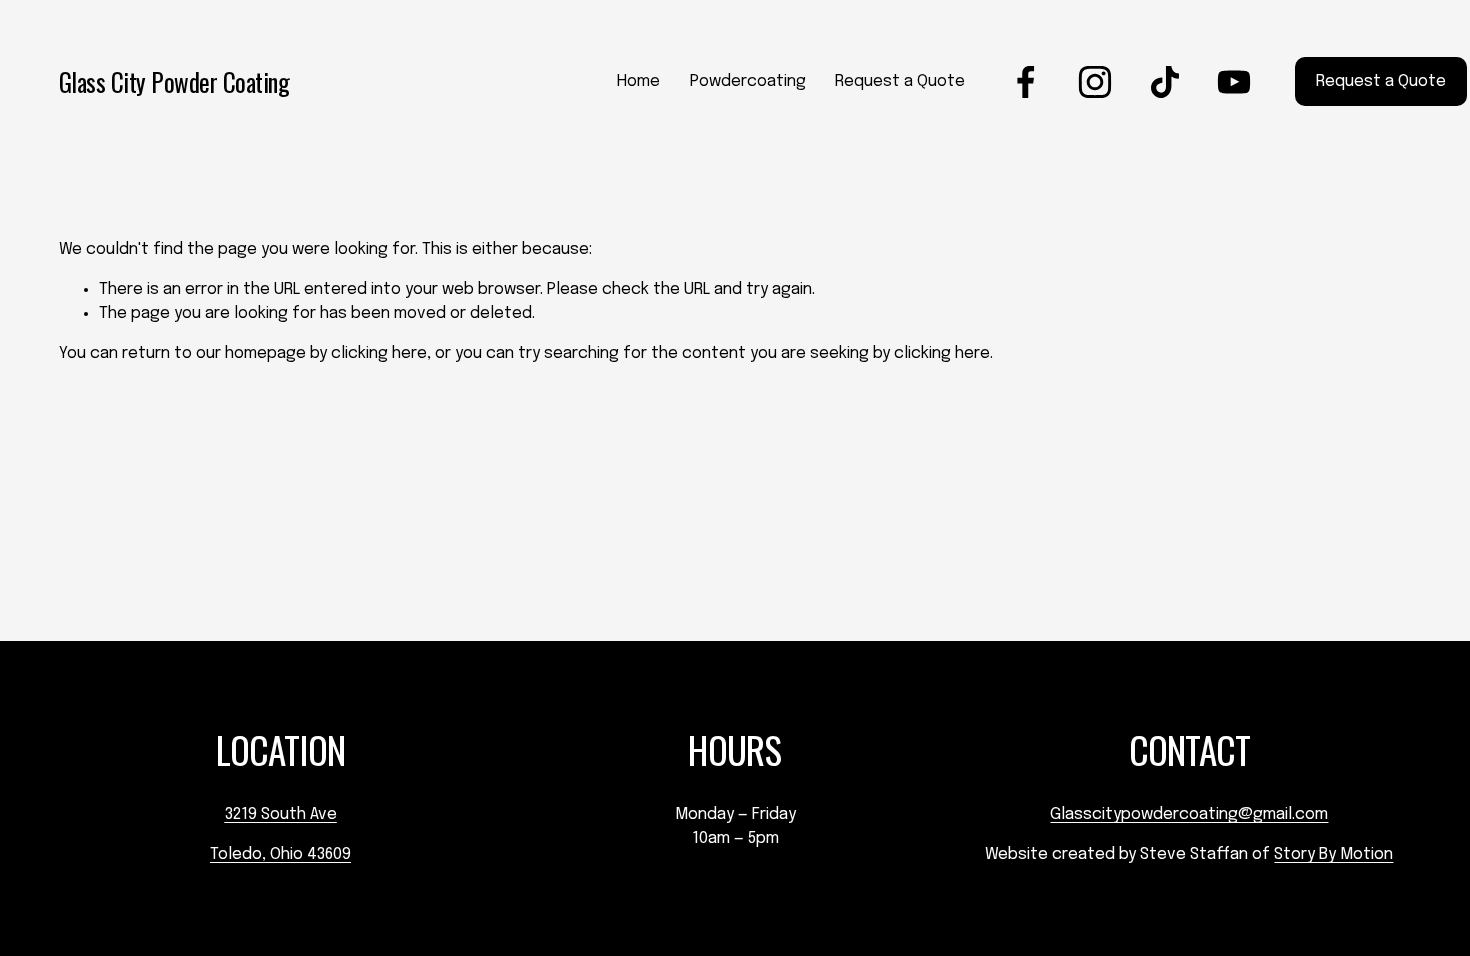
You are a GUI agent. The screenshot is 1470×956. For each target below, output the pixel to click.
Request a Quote (900, 81)
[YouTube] (1234, 82)
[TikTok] (1165, 82)
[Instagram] (1095, 82)
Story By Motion (1333, 854)
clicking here (379, 353)
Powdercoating (748, 81)
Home (638, 81)
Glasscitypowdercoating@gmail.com (1189, 814)
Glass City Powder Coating (174, 81)
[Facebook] (1026, 82)
